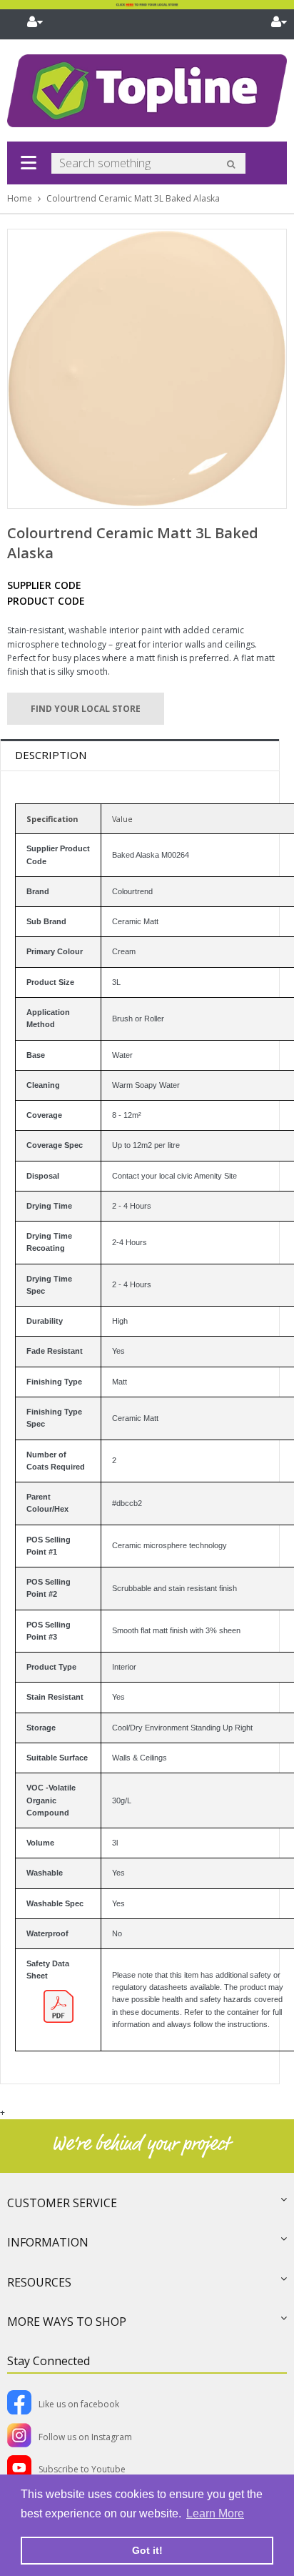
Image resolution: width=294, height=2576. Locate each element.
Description (51, 755)
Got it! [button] (147, 2550)
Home (20, 198)
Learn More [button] (215, 2513)
